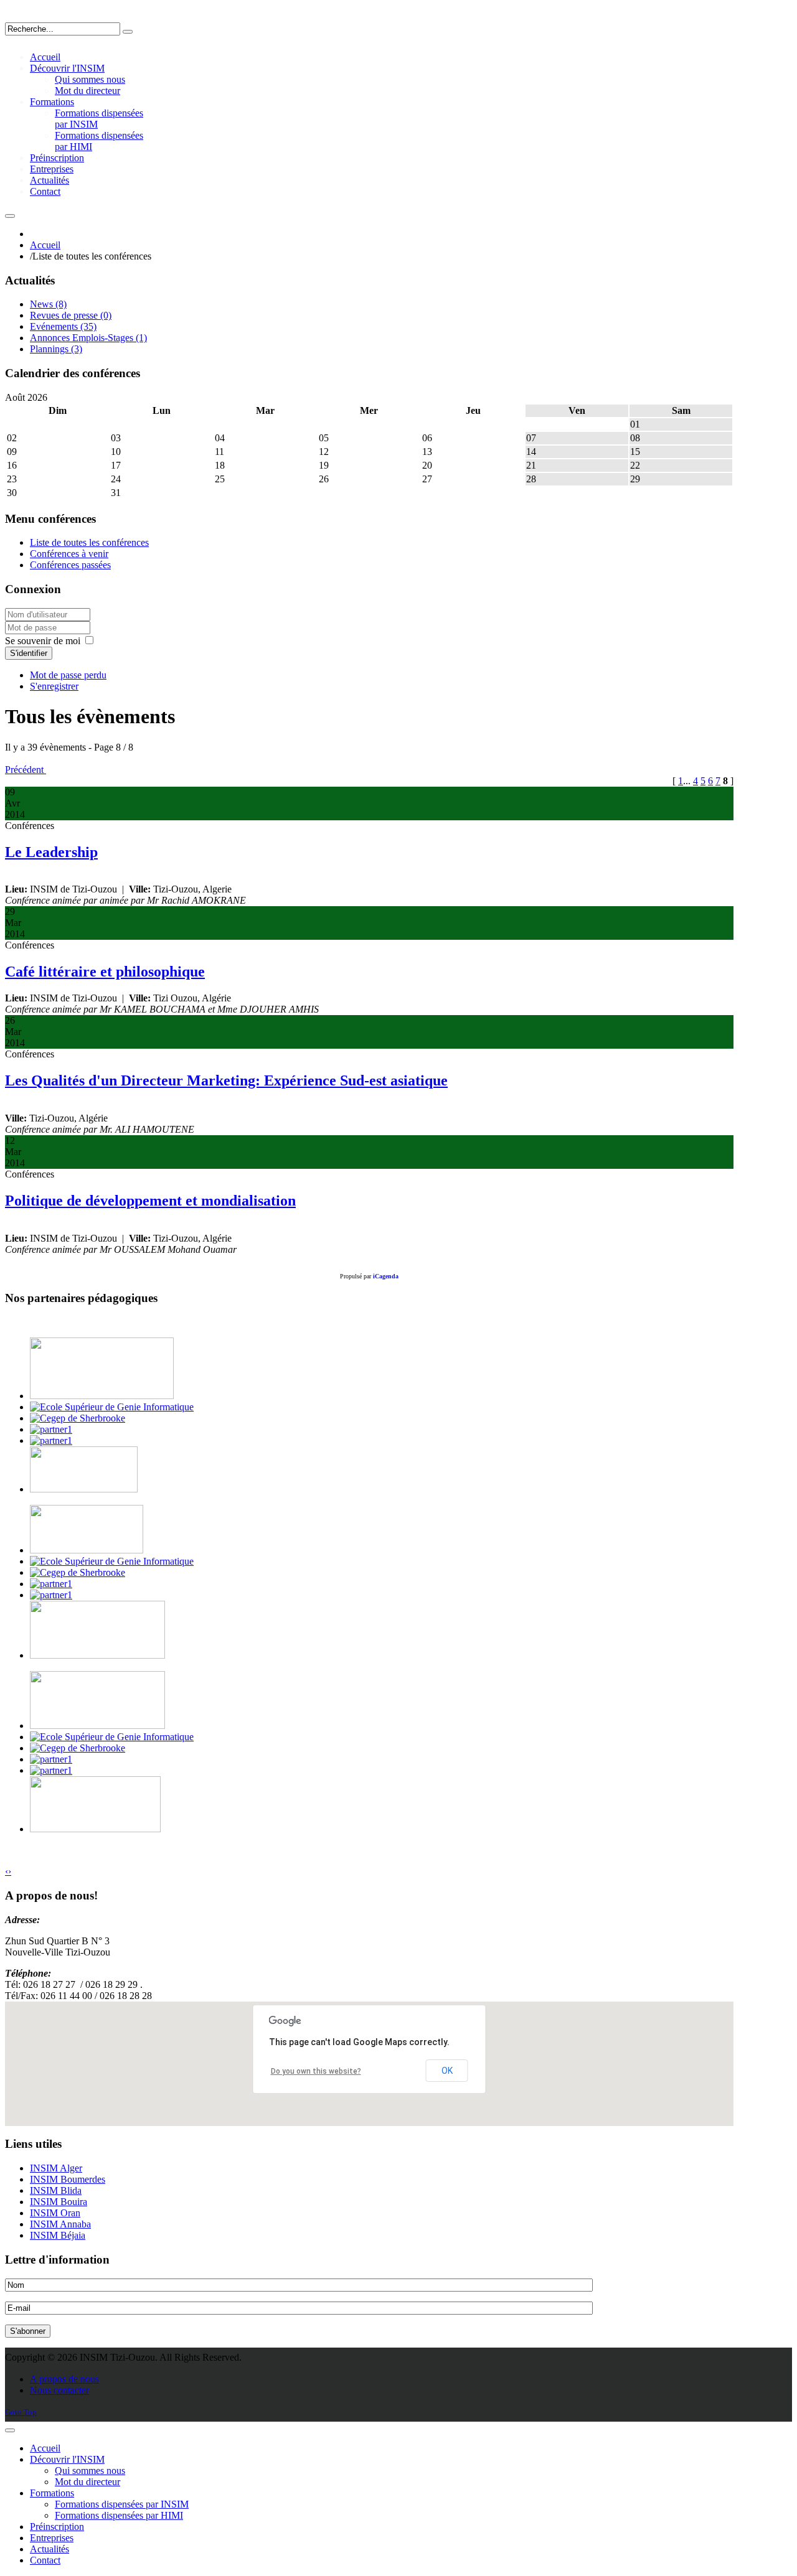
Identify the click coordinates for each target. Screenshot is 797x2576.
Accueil (45, 245)
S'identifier (29, 653)
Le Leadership (51, 852)
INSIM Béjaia (58, 2235)
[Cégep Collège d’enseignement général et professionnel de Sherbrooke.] (78, 1418)
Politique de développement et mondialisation (150, 1201)
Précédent (26, 770)
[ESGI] (112, 1407)
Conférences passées (70, 565)
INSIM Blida (56, 2190)
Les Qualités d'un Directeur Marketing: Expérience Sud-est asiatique (226, 1080)
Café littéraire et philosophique (105, 972)
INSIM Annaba (60, 2224)
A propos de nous (64, 2379)
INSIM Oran (55, 2213)
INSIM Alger (56, 2168)
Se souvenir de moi (43, 641)
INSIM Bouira (59, 2202)
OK (447, 2071)
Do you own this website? (316, 2071)
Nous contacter (59, 2390)
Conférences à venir (69, 554)
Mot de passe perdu (68, 675)
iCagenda (386, 1276)
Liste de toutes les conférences (89, 542)
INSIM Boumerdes (68, 2179)
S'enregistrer (54, 686)
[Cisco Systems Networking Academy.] (51, 1429)
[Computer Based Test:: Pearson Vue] (51, 1440)
